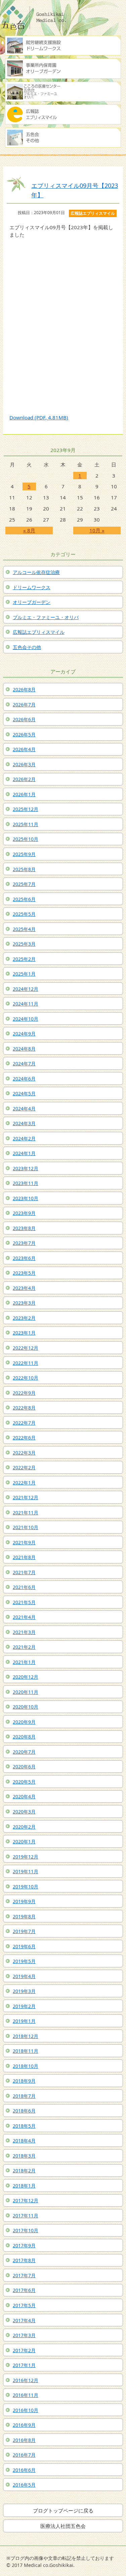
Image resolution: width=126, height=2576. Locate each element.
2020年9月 (24, 1722)
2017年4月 (24, 2320)
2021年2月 (24, 1647)
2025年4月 (24, 929)
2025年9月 (24, 854)
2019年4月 (24, 1976)
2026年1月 (24, 794)
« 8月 (29, 530)
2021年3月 (24, 1632)
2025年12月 (26, 809)
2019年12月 (26, 1857)
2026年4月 (24, 749)
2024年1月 (24, 1153)
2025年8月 (24, 869)
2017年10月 (26, 2230)
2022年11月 (26, 1363)
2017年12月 (26, 2200)
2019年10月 (26, 1887)
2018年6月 (24, 2111)
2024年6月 (24, 1079)
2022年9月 (24, 1393)
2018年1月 (24, 2186)
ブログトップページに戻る (63, 2510)
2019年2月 (24, 2006)
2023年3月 (24, 1303)
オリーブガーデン (32, 602)
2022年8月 (24, 1408)
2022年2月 (24, 1467)
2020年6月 (24, 1767)
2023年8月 (24, 1228)
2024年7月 (24, 1064)
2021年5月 (24, 1602)
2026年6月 (24, 719)
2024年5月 (24, 1093)
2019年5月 (24, 1961)
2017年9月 (24, 2245)
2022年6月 (24, 1438)
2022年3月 (24, 1453)
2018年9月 (24, 2081)
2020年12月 (26, 1677)
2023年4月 (24, 1288)
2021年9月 (24, 1542)
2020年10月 (26, 1707)
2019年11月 (26, 1871)
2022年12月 (26, 1348)
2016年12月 (26, 2380)
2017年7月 (24, 2275)
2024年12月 (26, 989)
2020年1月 (24, 1842)
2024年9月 (24, 1034)
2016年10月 (26, 2410)
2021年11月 (26, 1512)
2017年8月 (24, 2260)
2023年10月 (26, 1198)
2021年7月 (24, 1572)
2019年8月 (24, 1916)
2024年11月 (26, 1004)
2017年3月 (24, 2335)
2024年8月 (24, 1049)
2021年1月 (24, 1662)
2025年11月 (26, 824)
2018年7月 (24, 2096)
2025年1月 (24, 974)
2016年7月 (24, 2455)
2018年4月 (24, 2141)
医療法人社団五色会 (63, 2526)
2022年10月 (26, 1378)
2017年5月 (24, 2305)
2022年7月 (24, 1423)
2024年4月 (24, 1109)
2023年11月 (26, 1183)
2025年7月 (24, 884)
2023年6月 (24, 1258)
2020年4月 (24, 1796)
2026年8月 (24, 689)
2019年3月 (24, 1991)
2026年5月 (24, 734)
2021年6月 (24, 1587)
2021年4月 (24, 1617)
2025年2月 (24, 959)
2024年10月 (26, 1019)
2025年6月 (24, 899)
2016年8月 (24, 2440)
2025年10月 (26, 839)
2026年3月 (24, 764)
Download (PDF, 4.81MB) (39, 417)
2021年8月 (24, 1557)
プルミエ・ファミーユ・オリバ (46, 617)
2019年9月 (24, 1901)
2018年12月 (26, 2036)
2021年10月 (26, 1527)
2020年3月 (24, 1812)
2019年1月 (24, 2021)
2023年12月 (26, 1168)
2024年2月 (24, 1138)
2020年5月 (24, 1782)
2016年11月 (26, 2395)
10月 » (97, 530)
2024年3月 (24, 1123)
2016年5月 (24, 2485)
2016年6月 (24, 2470)
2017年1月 (24, 2365)
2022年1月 (24, 1483)
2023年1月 (24, 1333)
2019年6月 (24, 1946)
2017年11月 (26, 2216)
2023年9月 (24, 1213)
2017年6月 (24, 2290)
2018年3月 (24, 2156)
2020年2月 (24, 1827)
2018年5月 (24, 2126)
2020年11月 (26, 1692)
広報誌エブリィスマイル (39, 632)
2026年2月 (24, 779)
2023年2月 (24, 1318)
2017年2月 (24, 2350)
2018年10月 (26, 2066)
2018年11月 (26, 2051)
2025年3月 (24, 944)
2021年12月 (26, 1497)
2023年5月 (24, 1273)
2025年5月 (24, 914)
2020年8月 (24, 1737)
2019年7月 (24, 1931)
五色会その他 (27, 647)
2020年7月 (24, 1752)
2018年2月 (24, 2171)
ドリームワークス (32, 587)
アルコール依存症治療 (36, 572)
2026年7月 (24, 705)
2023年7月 (24, 1243)
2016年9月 (24, 2425)
